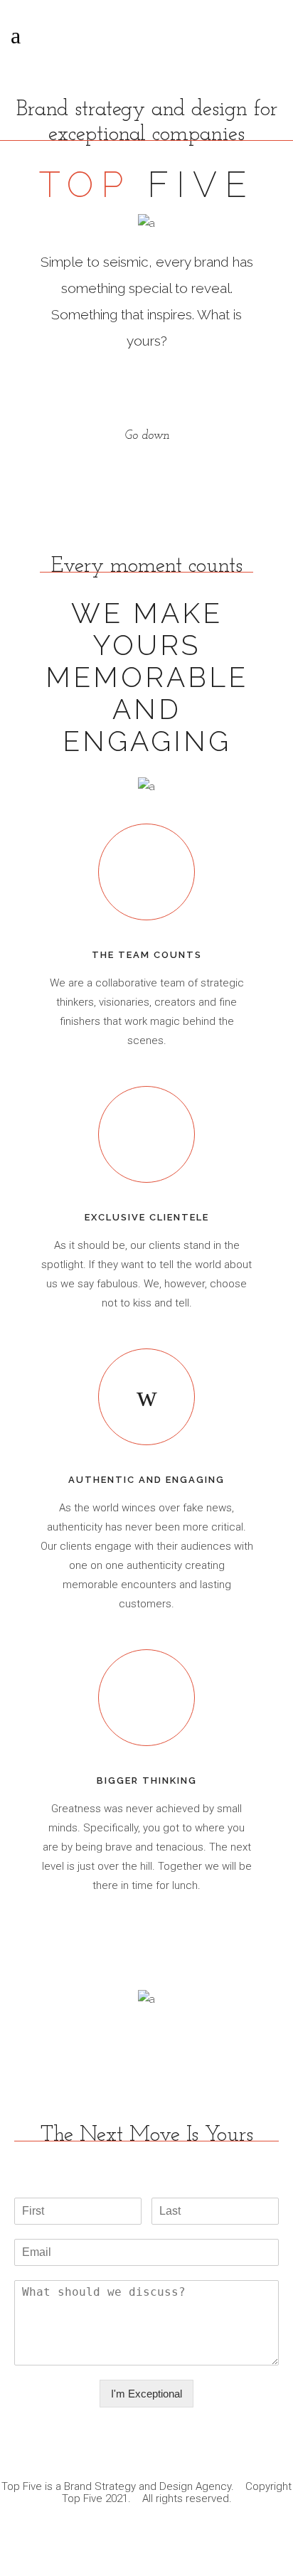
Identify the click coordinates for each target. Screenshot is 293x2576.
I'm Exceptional (146, 2394)
